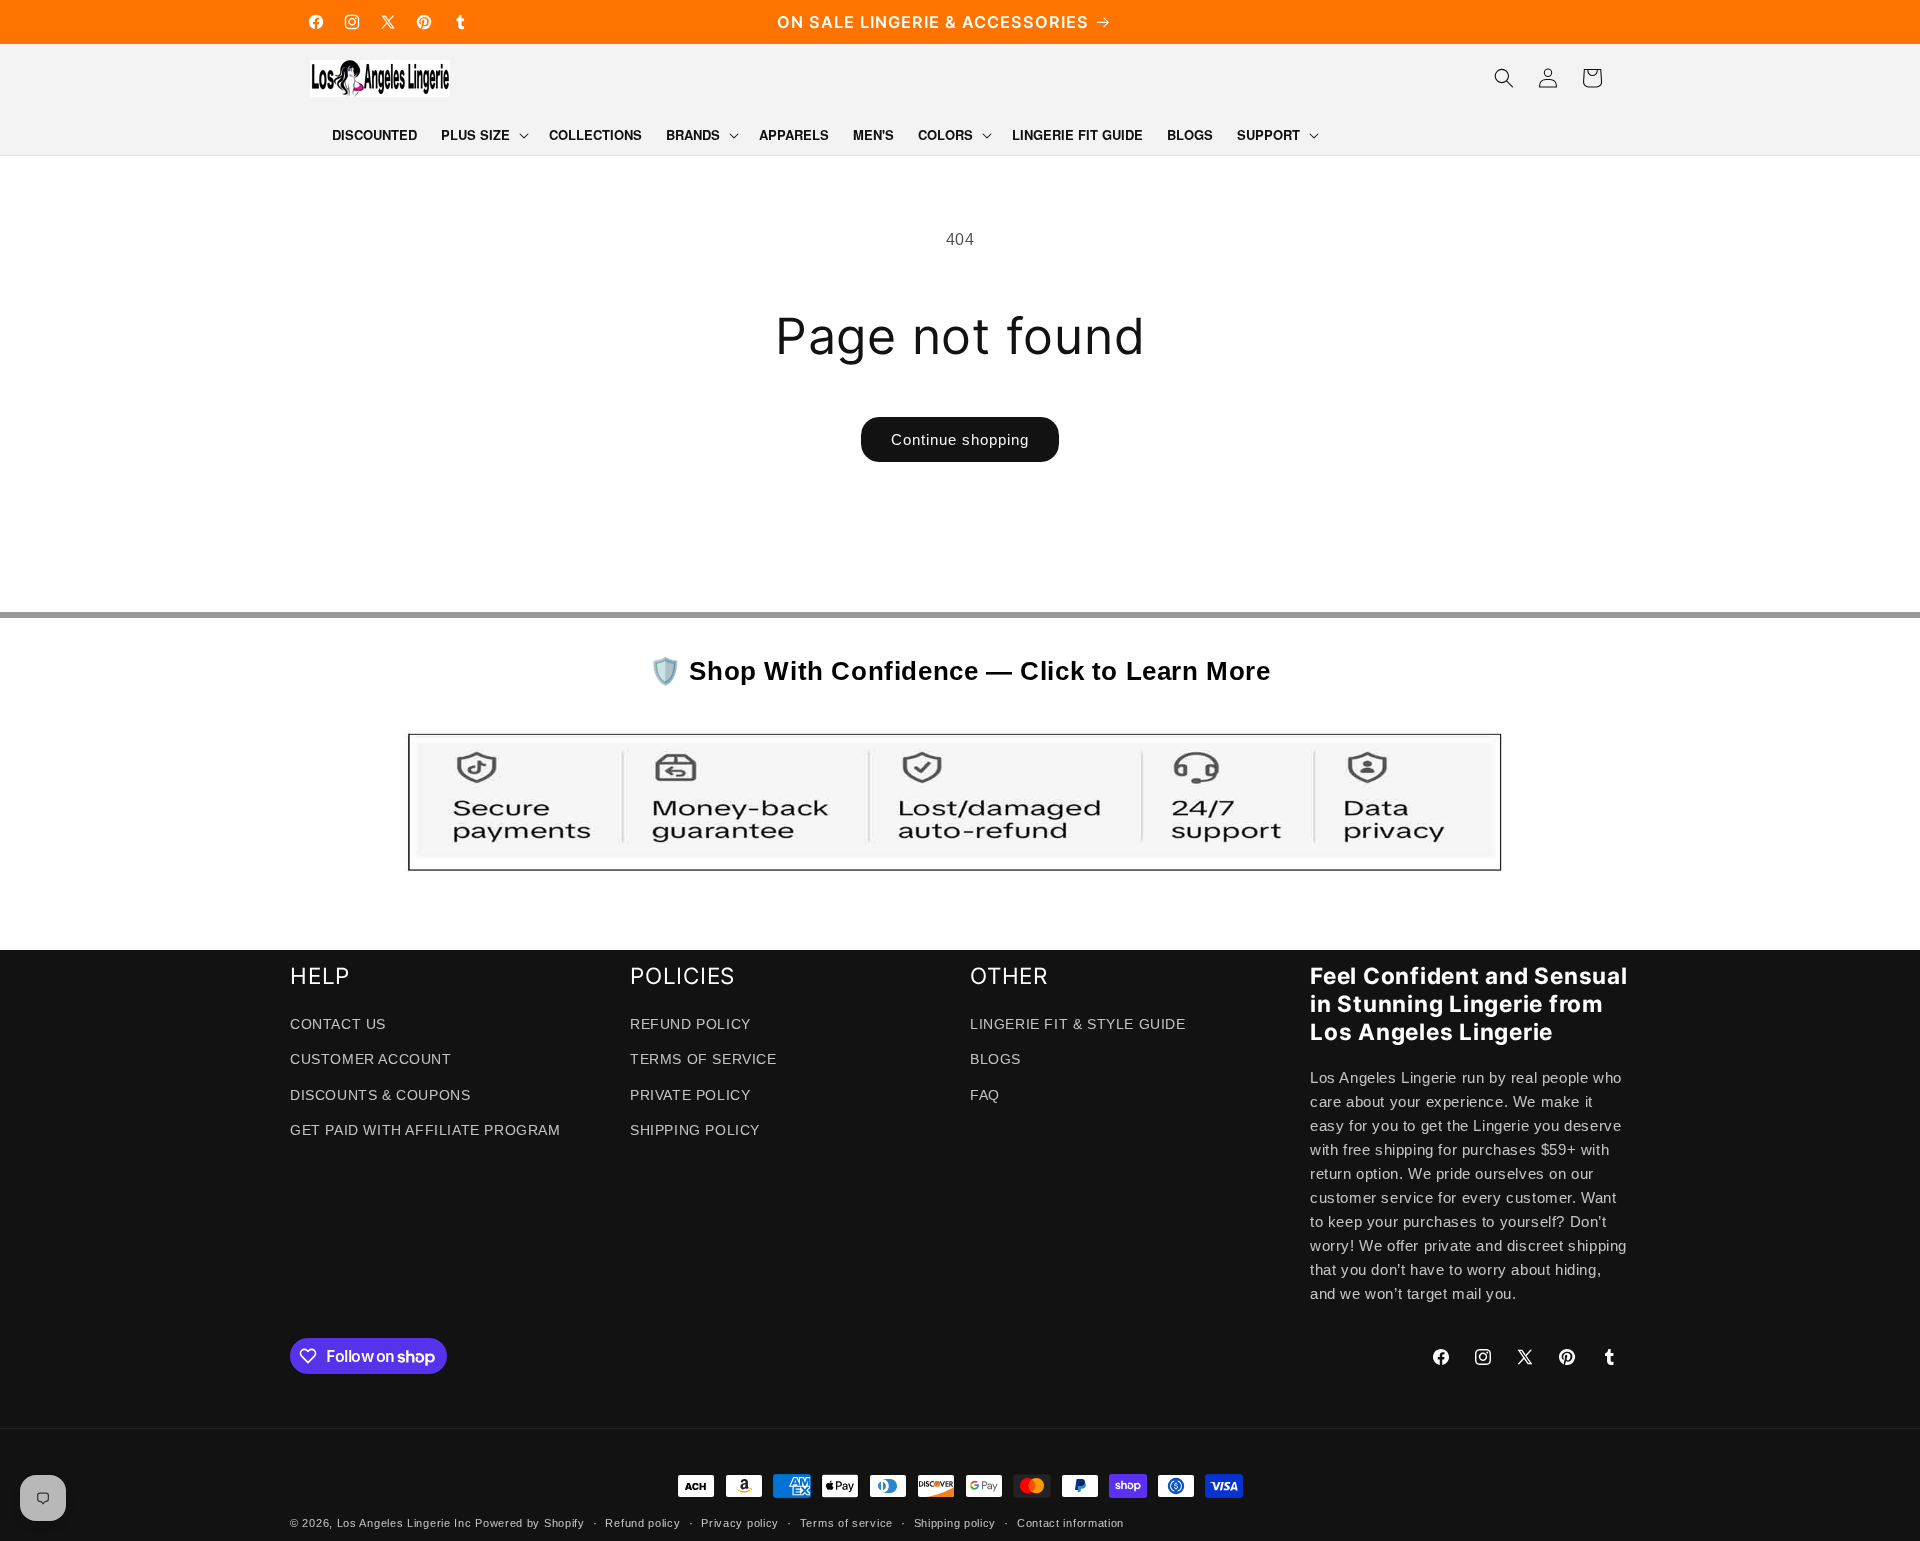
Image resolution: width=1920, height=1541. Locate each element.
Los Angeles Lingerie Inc (404, 1523)
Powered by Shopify (530, 1523)
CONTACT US (338, 1024)
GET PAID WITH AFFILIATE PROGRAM (425, 1130)
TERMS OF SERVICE (703, 1059)
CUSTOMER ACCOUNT (371, 1059)
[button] (483, 135)
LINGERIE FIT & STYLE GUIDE (1078, 1024)
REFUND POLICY (690, 1024)
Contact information (1070, 1523)
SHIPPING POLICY (695, 1130)
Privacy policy (740, 1523)
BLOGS (995, 1059)
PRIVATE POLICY (690, 1095)
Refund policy (642, 1523)
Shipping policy (955, 1523)
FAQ (985, 1095)
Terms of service (846, 1523)
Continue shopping (960, 439)
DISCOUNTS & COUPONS (380, 1095)
